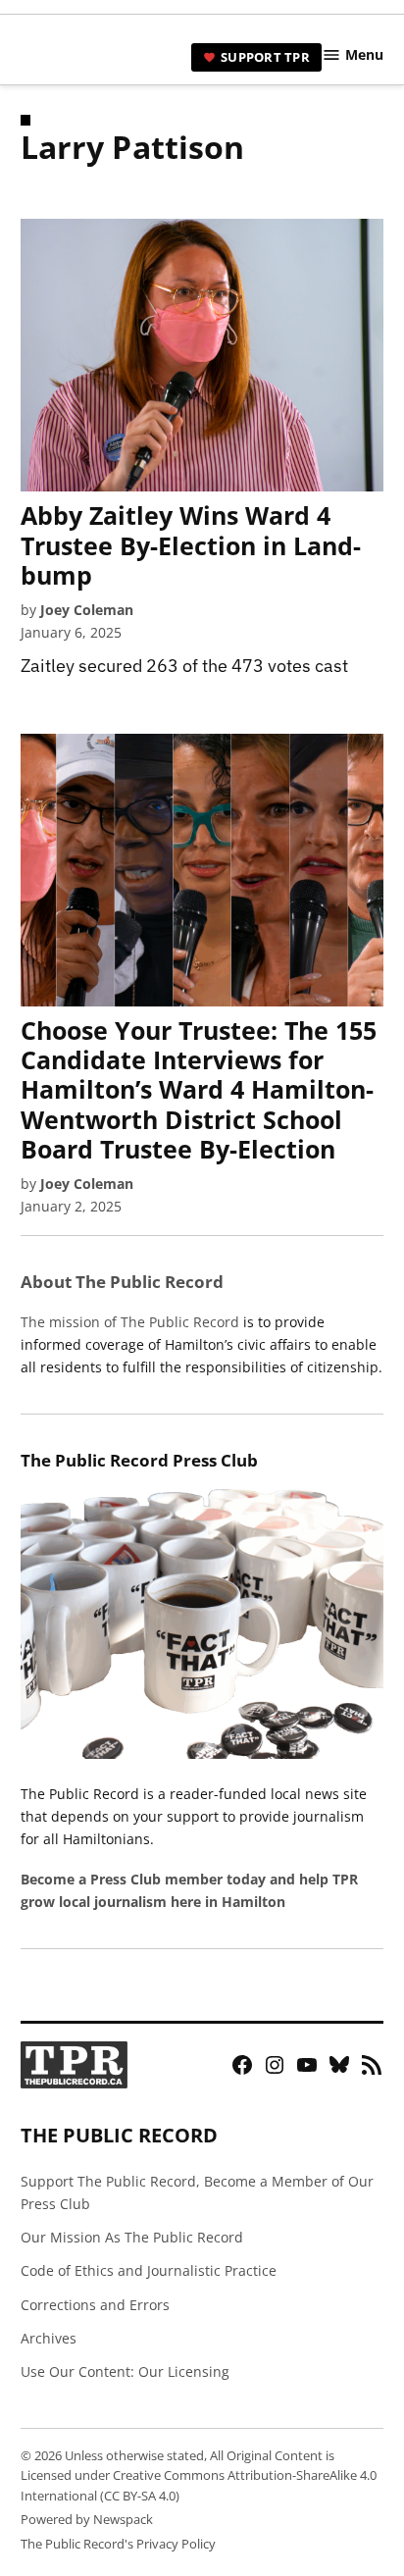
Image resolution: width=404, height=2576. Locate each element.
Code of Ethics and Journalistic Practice (149, 2270)
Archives (49, 2338)
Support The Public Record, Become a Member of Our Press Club (197, 2192)
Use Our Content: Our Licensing (125, 2371)
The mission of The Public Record (130, 1322)
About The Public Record (122, 1282)
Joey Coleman (87, 610)
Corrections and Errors (95, 2305)
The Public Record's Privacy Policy (118, 2544)
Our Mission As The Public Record (132, 2237)
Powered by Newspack (87, 2520)
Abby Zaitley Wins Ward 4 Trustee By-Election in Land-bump (191, 544)
